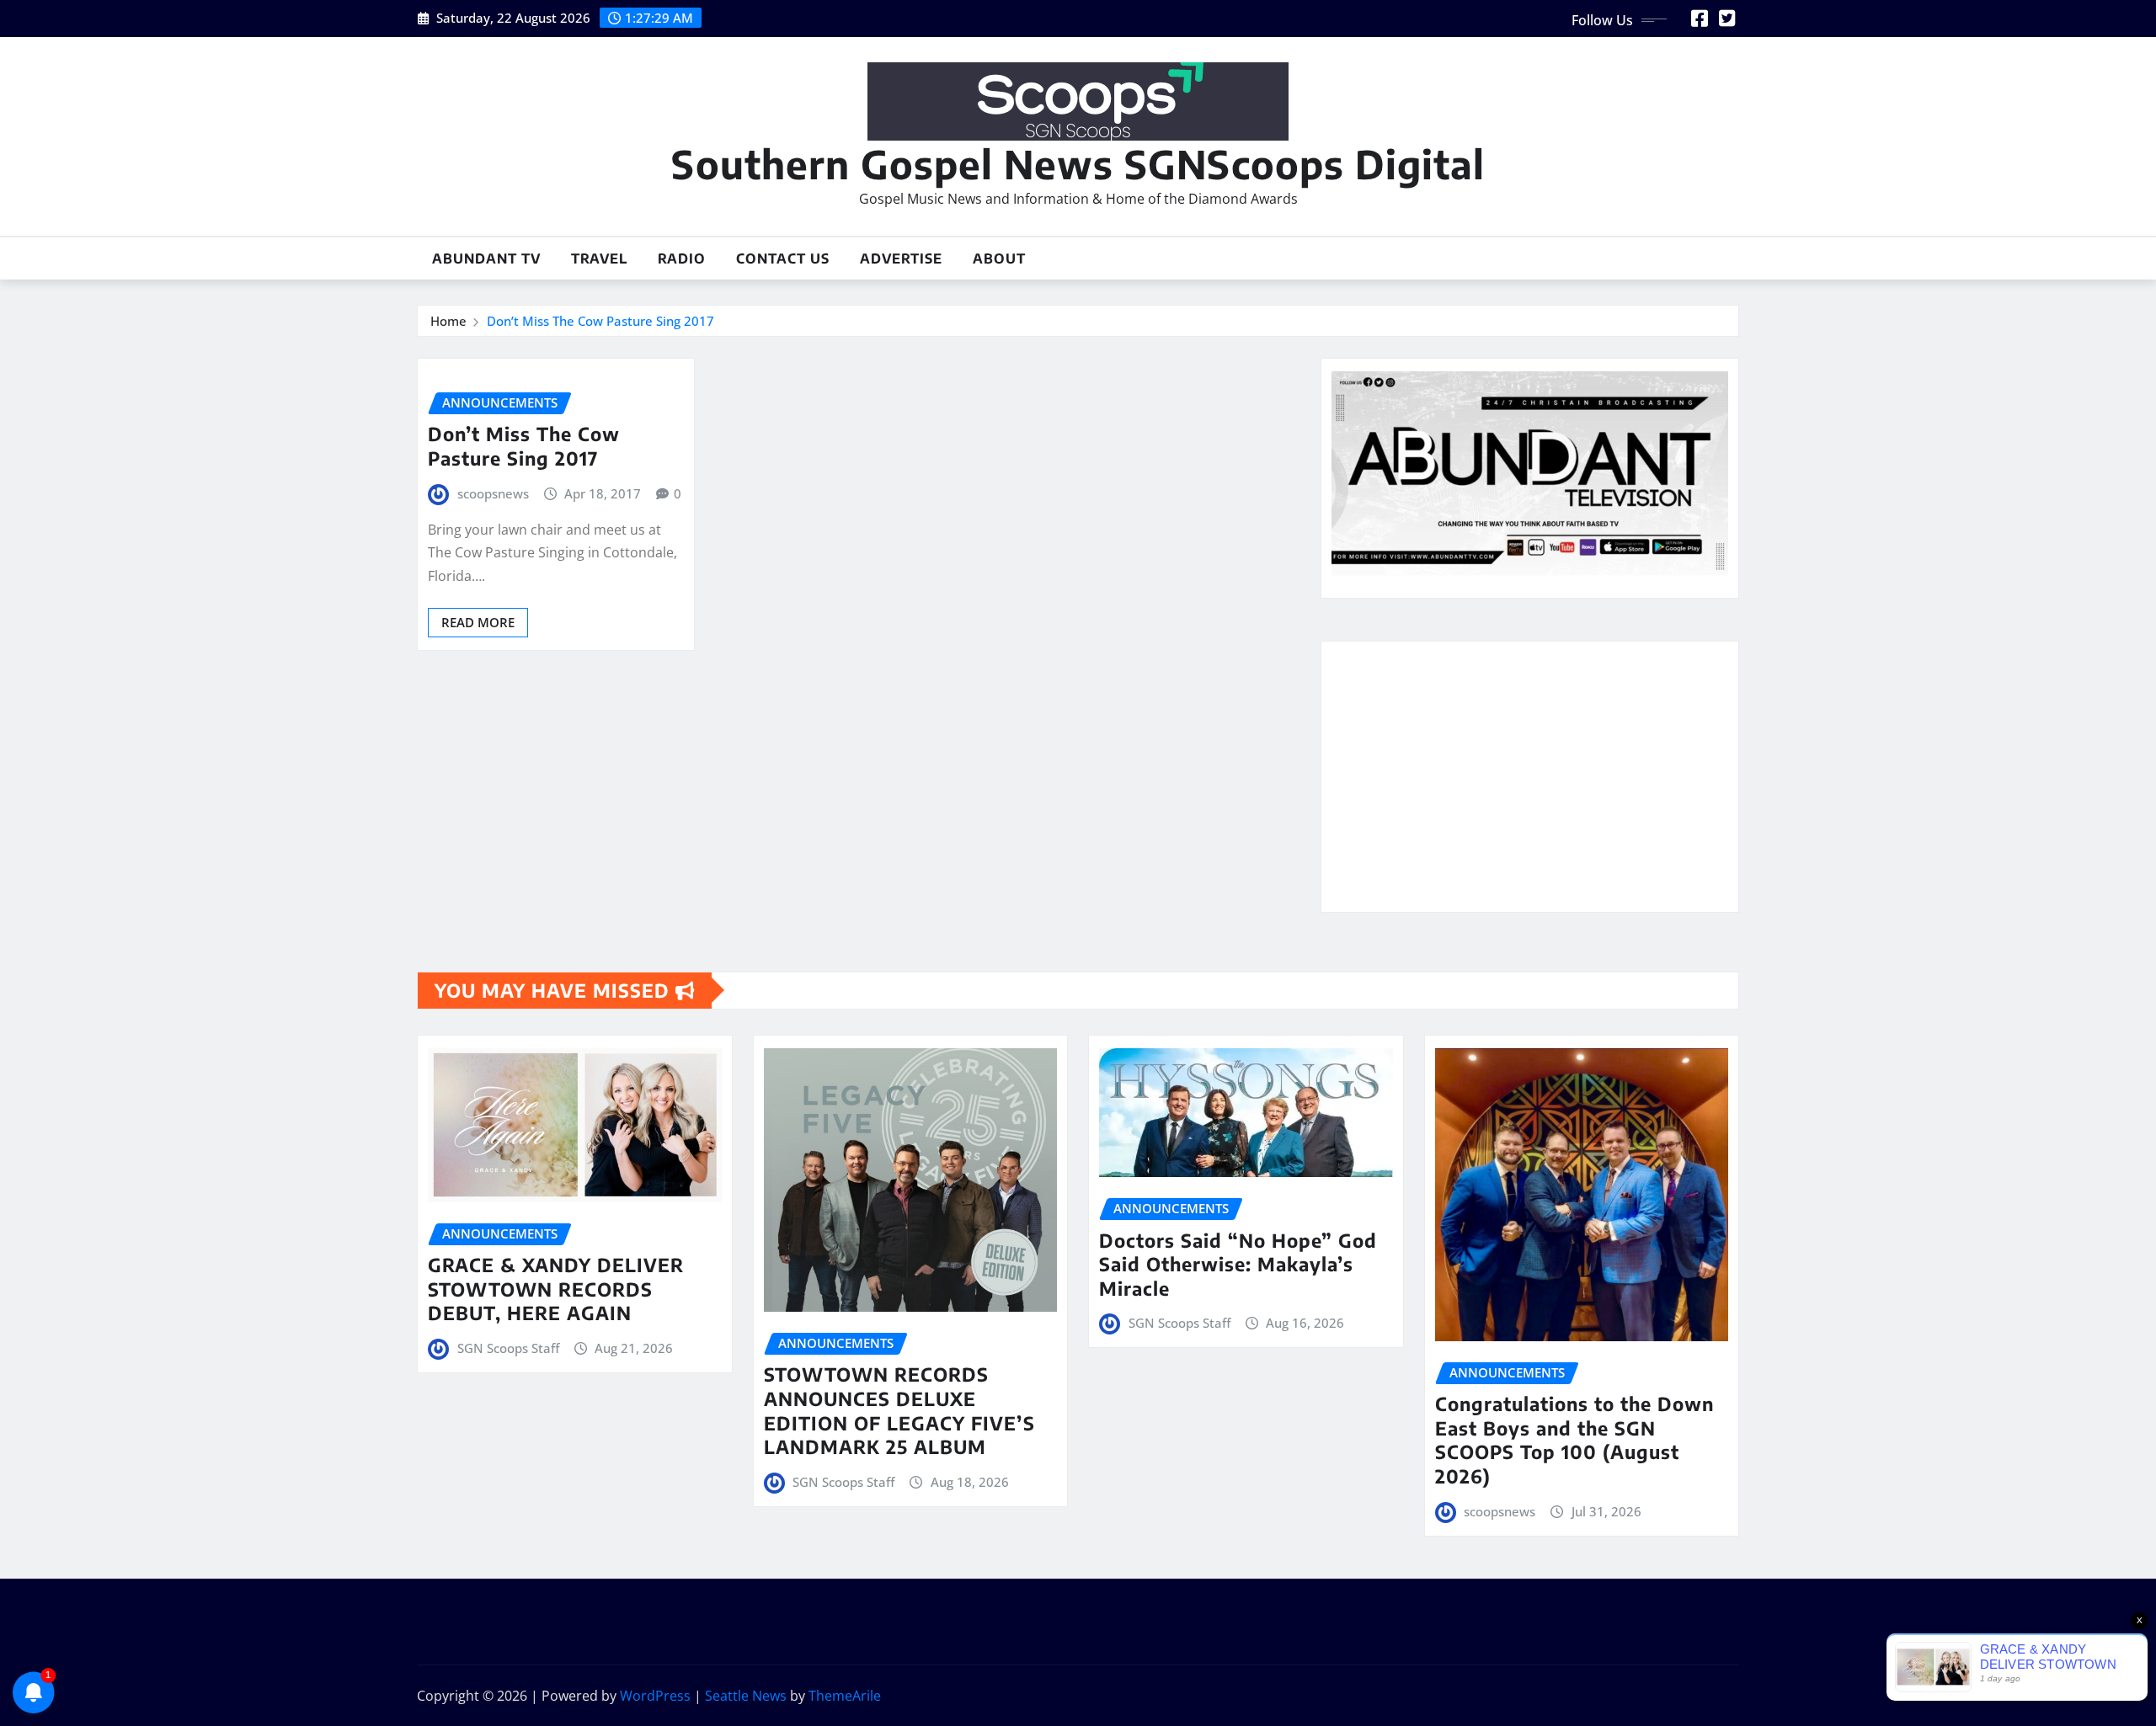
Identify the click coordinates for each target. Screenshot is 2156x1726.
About (999, 258)
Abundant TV (486, 258)
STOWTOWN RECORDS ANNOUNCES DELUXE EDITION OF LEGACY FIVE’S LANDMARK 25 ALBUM (899, 1410)
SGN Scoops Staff (508, 1348)
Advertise (901, 258)
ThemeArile (845, 1696)
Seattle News (746, 1696)
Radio (682, 258)
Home (448, 321)
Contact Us (783, 258)
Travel (599, 258)
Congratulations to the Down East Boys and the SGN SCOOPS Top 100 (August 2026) (1574, 1440)
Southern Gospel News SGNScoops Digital (1078, 164)
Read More (478, 622)
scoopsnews (493, 493)
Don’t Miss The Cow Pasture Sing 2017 (600, 321)
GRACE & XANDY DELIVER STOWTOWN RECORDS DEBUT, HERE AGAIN (556, 1289)
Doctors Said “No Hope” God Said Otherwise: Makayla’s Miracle (1238, 1264)
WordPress (655, 1696)
